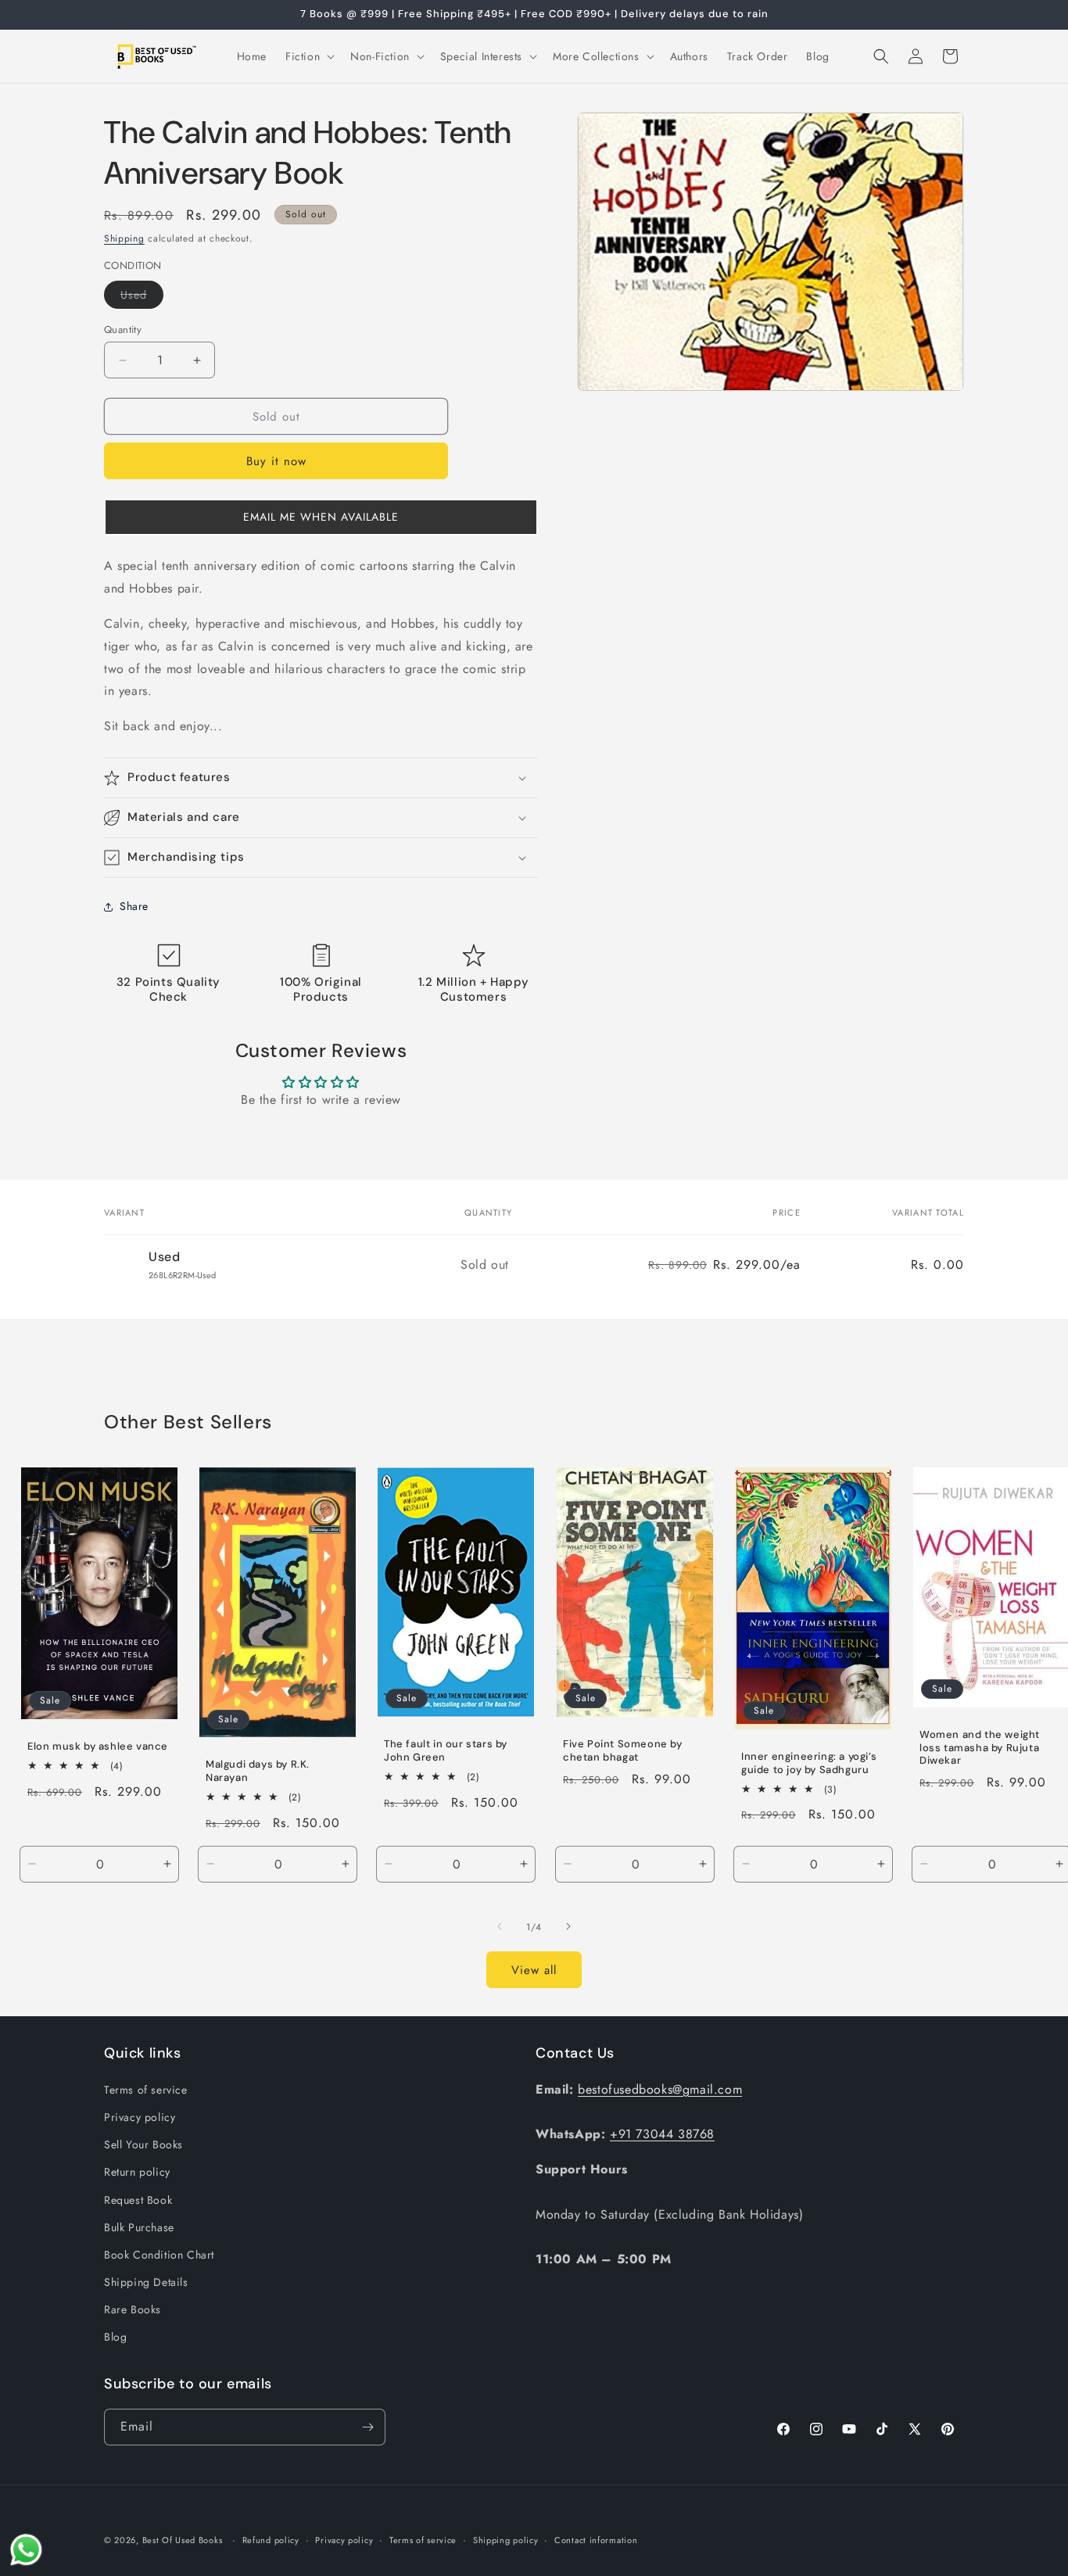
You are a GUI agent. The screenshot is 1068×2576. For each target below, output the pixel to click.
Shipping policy (506, 2540)
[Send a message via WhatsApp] (26, 2550)
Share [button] (134, 906)
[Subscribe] (367, 2427)
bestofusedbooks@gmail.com (660, 2089)
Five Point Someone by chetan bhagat (623, 1750)
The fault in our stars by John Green (446, 1751)
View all (534, 1970)
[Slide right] (568, 1926)
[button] (308, 56)
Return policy (137, 2172)
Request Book (138, 2200)
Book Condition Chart (159, 2255)
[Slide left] (500, 1926)
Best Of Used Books (183, 2540)
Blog (115, 2337)
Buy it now (276, 461)
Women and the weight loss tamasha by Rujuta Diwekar (980, 1747)
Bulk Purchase (139, 2227)
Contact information (596, 2540)
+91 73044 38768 (662, 2134)
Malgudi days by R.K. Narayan (258, 1771)
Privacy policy (140, 2117)
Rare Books (133, 2309)
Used (142, 297)
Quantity (123, 330)
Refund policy (271, 2540)
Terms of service (146, 2090)
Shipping (124, 238)
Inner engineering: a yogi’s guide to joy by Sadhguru (809, 1763)
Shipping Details (146, 2282)
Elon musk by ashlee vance (98, 1746)
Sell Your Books (143, 2144)
